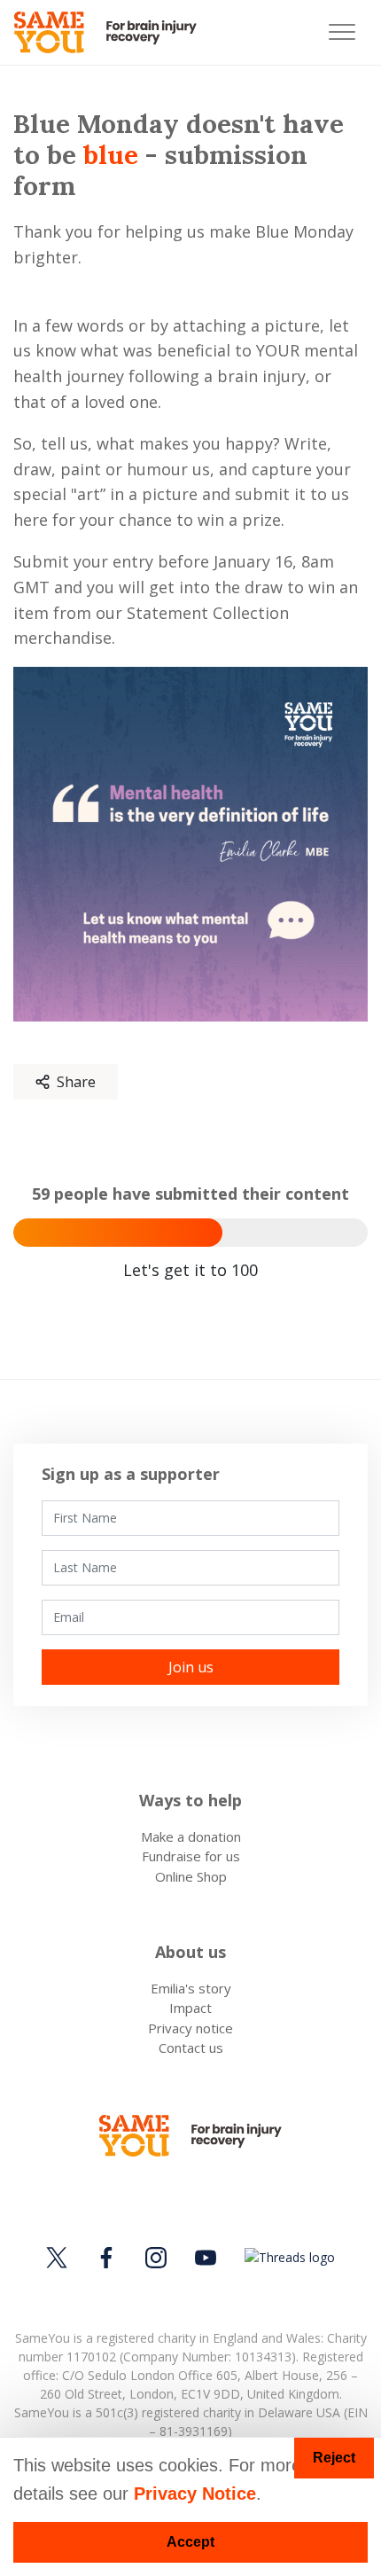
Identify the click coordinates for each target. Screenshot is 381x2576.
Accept (190, 2542)
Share (76, 1082)
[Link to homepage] (113, 32)
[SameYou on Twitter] (59, 2258)
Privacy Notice (195, 2494)
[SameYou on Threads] (287, 2257)
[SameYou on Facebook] (106, 2258)
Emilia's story (191, 1988)
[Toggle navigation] (342, 32)
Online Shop (191, 1876)
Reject (334, 2458)
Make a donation (191, 1836)
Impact (190, 2008)
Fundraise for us (191, 1856)
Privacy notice (190, 2028)
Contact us (191, 2047)
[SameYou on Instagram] (156, 2258)
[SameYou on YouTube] (206, 2258)
